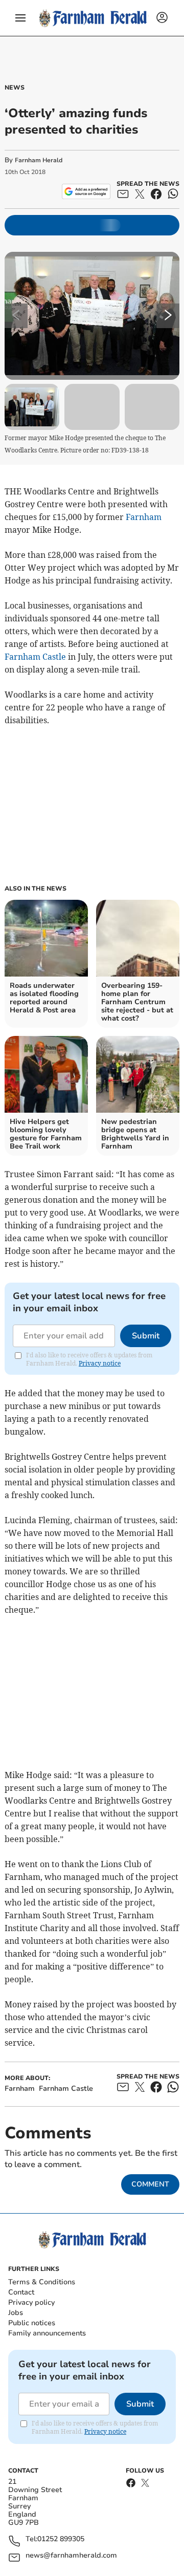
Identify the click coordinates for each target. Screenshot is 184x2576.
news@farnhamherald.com (71, 2556)
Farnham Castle (35, 657)
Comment (150, 2184)
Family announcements (47, 2333)
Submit (146, 1336)
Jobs (16, 2313)
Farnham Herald (39, 160)
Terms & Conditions (42, 2282)
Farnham (144, 517)
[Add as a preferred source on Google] (86, 191)
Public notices (32, 2323)
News (15, 88)
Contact (21, 2292)
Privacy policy (31, 2302)
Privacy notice (100, 1363)
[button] (20, 18)
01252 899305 (61, 2539)
